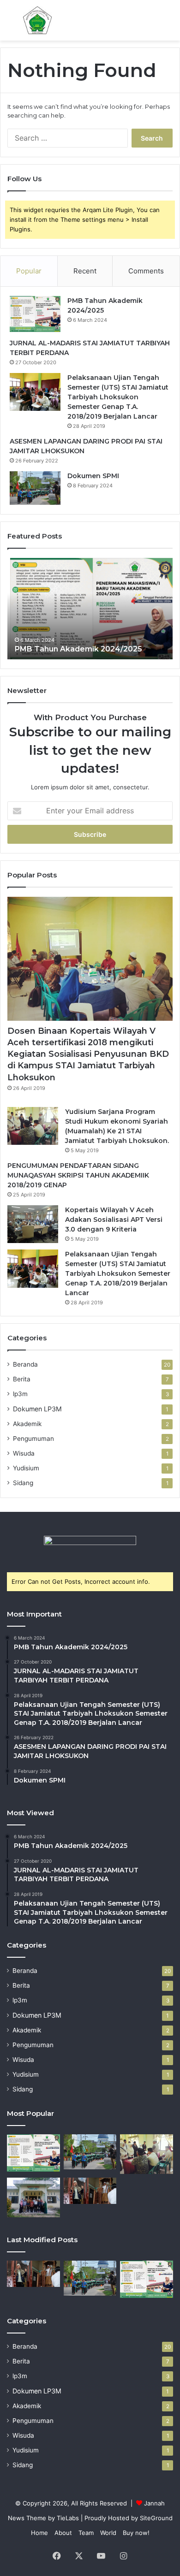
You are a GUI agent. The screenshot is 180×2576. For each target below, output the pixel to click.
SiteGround (156, 2518)
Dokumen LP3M (37, 1409)
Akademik (27, 1424)
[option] (90, 609)
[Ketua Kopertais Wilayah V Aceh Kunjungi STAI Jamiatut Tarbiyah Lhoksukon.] (33, 2197)
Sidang (23, 1483)
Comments (146, 271)
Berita (22, 1379)
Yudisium (26, 1468)
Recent (85, 271)
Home (39, 2533)
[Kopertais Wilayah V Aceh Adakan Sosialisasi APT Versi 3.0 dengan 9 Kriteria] (33, 1224)
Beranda (25, 1364)
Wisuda (24, 1453)
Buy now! (136, 2533)
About (63, 2533)
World (108, 2533)
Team (86, 2533)
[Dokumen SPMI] (35, 488)
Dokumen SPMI (93, 476)
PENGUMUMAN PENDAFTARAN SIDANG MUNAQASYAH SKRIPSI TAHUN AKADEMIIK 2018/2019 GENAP (78, 1175)
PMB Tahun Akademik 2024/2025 (76, 649)
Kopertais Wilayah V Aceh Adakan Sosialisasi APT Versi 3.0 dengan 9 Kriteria (114, 1220)
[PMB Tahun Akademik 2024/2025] (35, 314)
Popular (29, 271)
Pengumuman (33, 1439)
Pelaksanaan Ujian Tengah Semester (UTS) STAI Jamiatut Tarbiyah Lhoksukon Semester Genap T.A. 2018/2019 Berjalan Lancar (118, 397)
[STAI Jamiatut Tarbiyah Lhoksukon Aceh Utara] (37, 20)
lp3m (20, 1394)
